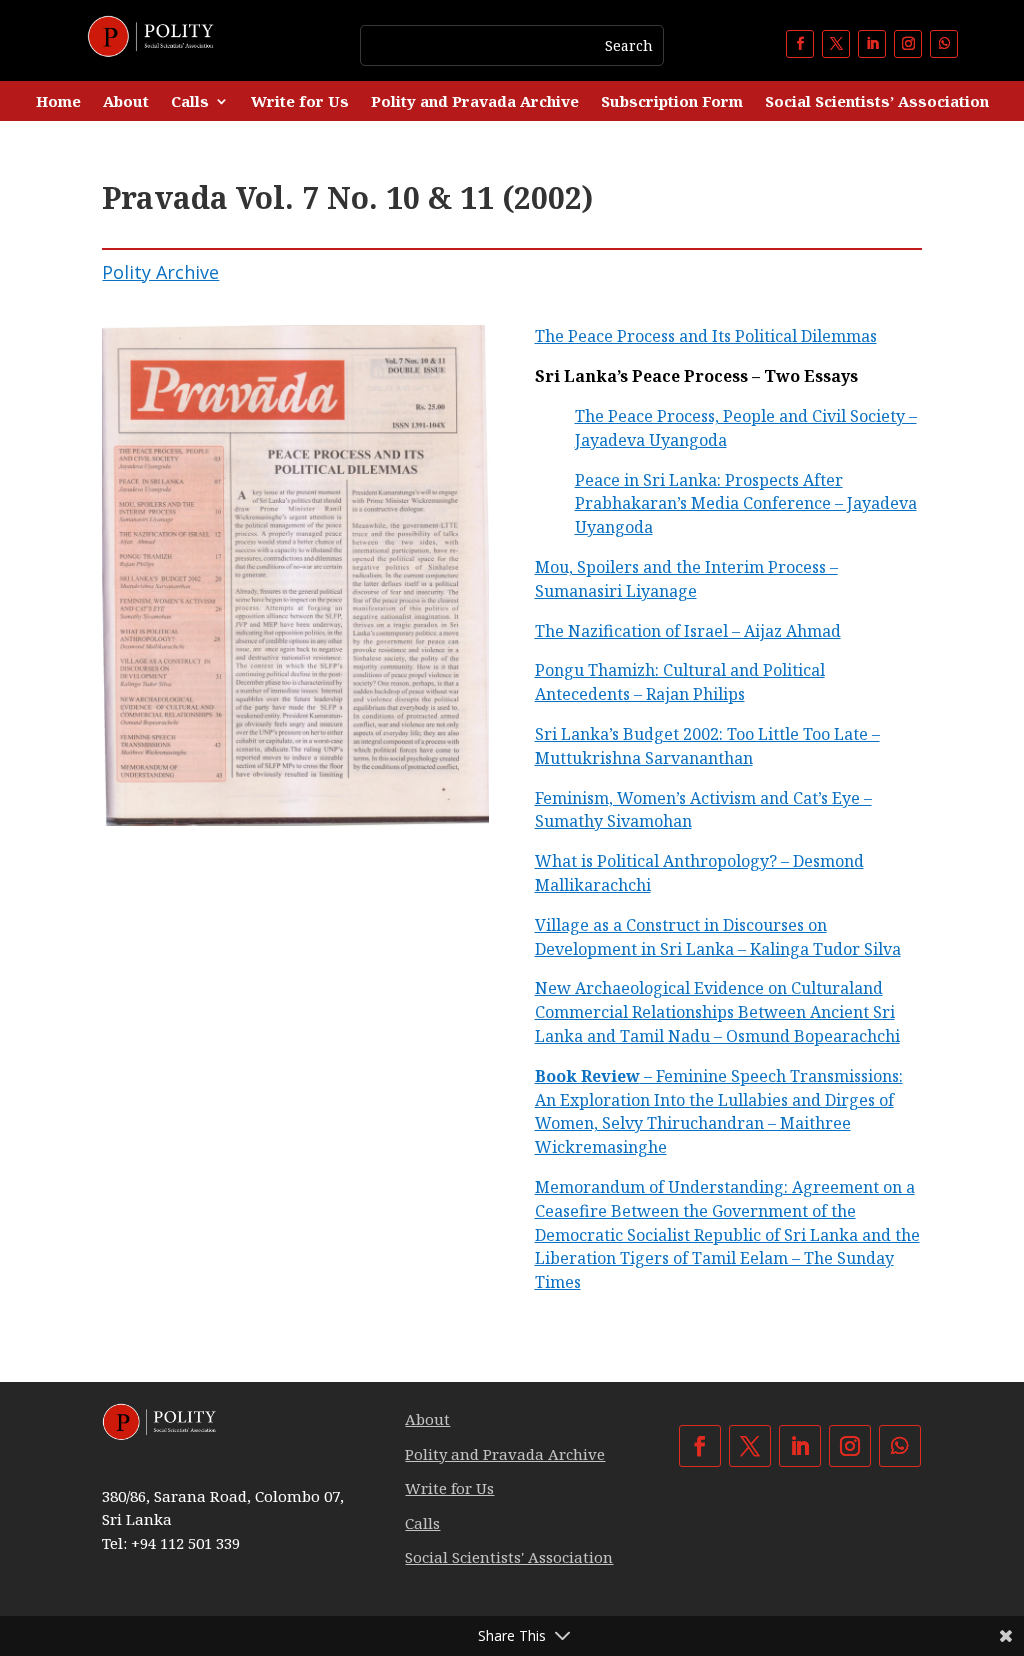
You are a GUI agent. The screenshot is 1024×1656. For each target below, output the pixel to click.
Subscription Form (672, 102)
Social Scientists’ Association (877, 102)
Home (58, 102)
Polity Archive (160, 272)
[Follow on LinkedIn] (872, 44)
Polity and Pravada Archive (475, 102)
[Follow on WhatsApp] (944, 44)
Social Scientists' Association (509, 1557)
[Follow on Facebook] (800, 44)
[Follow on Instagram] (908, 44)
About (126, 102)
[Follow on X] (836, 44)
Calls (190, 102)
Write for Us (300, 102)
